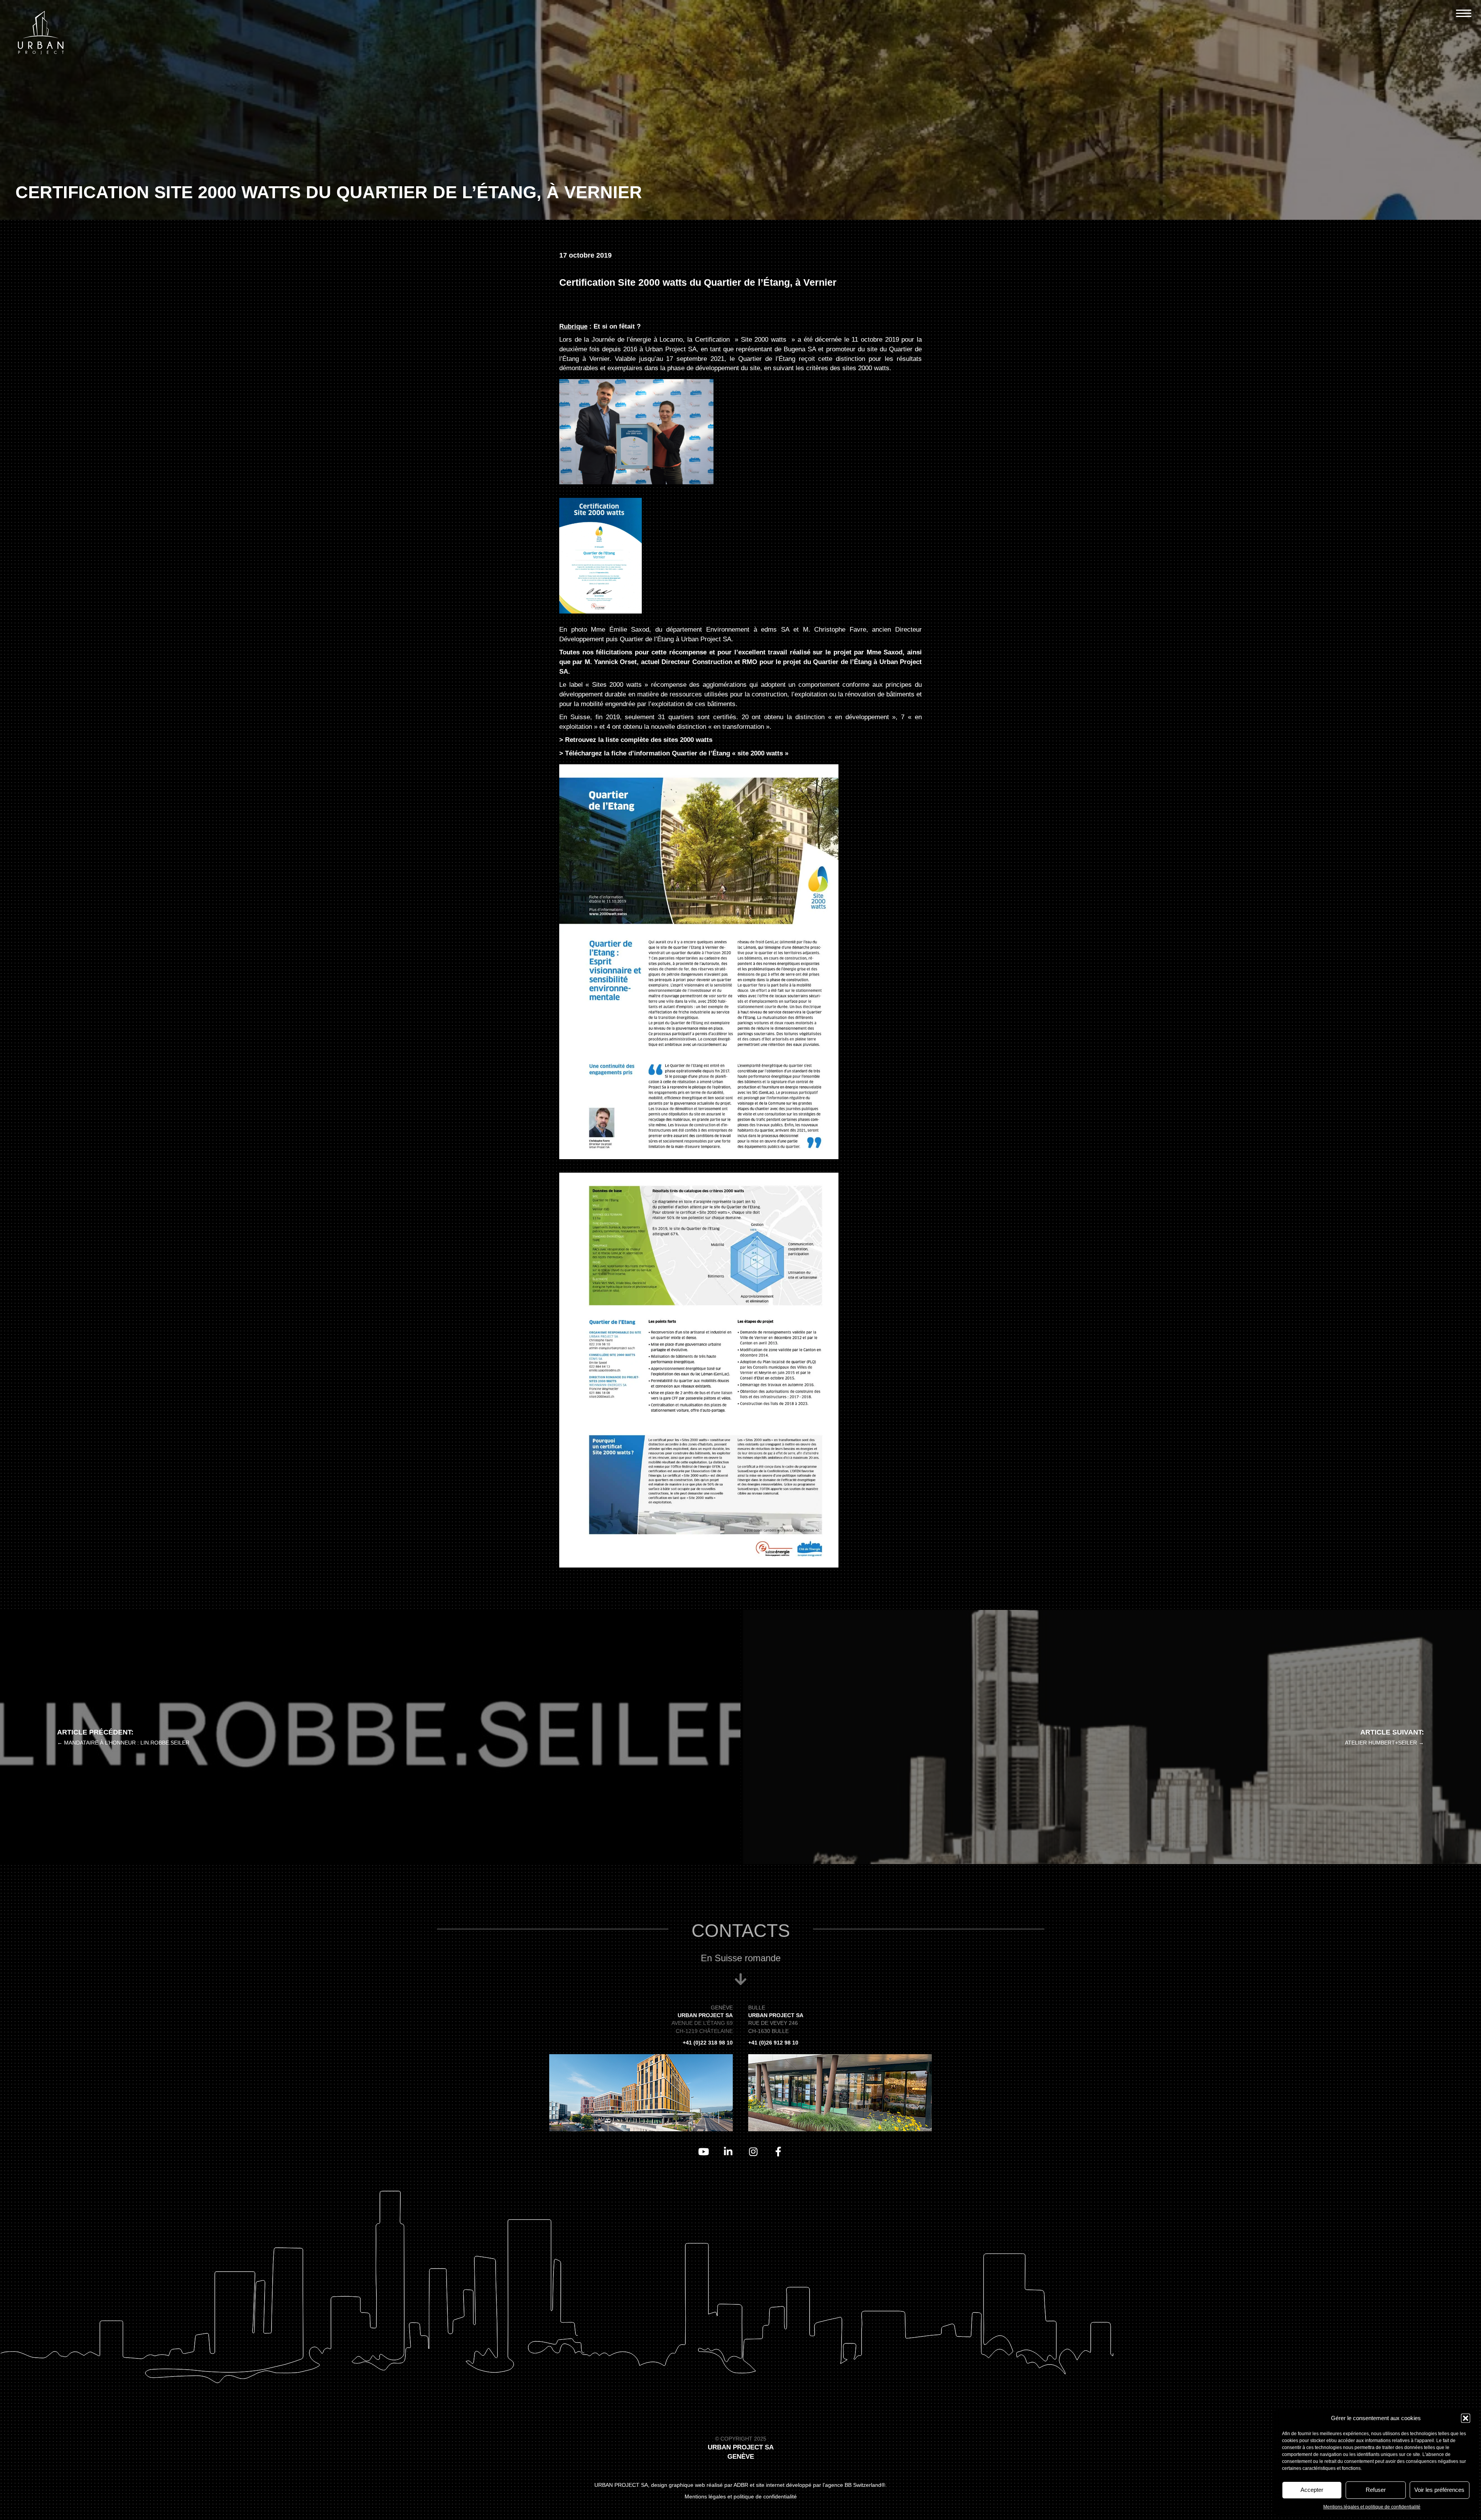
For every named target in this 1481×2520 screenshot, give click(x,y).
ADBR (741, 2485)
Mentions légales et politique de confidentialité (1372, 2507)
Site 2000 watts (764, 340)
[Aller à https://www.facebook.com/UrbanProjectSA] (778, 2152)
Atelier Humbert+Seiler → (1384, 1743)
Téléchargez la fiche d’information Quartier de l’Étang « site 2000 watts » (677, 753)
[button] (1466, 2418)
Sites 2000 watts (617, 685)
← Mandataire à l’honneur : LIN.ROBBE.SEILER (123, 1743)
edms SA (775, 630)
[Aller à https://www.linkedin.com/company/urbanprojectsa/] (728, 2152)
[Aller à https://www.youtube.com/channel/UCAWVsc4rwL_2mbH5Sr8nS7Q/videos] (703, 2152)
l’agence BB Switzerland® (854, 2485)
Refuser (1376, 2490)
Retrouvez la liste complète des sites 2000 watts (639, 740)
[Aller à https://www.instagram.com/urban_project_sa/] (753, 2152)
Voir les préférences (1439, 2490)
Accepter (1312, 2490)
